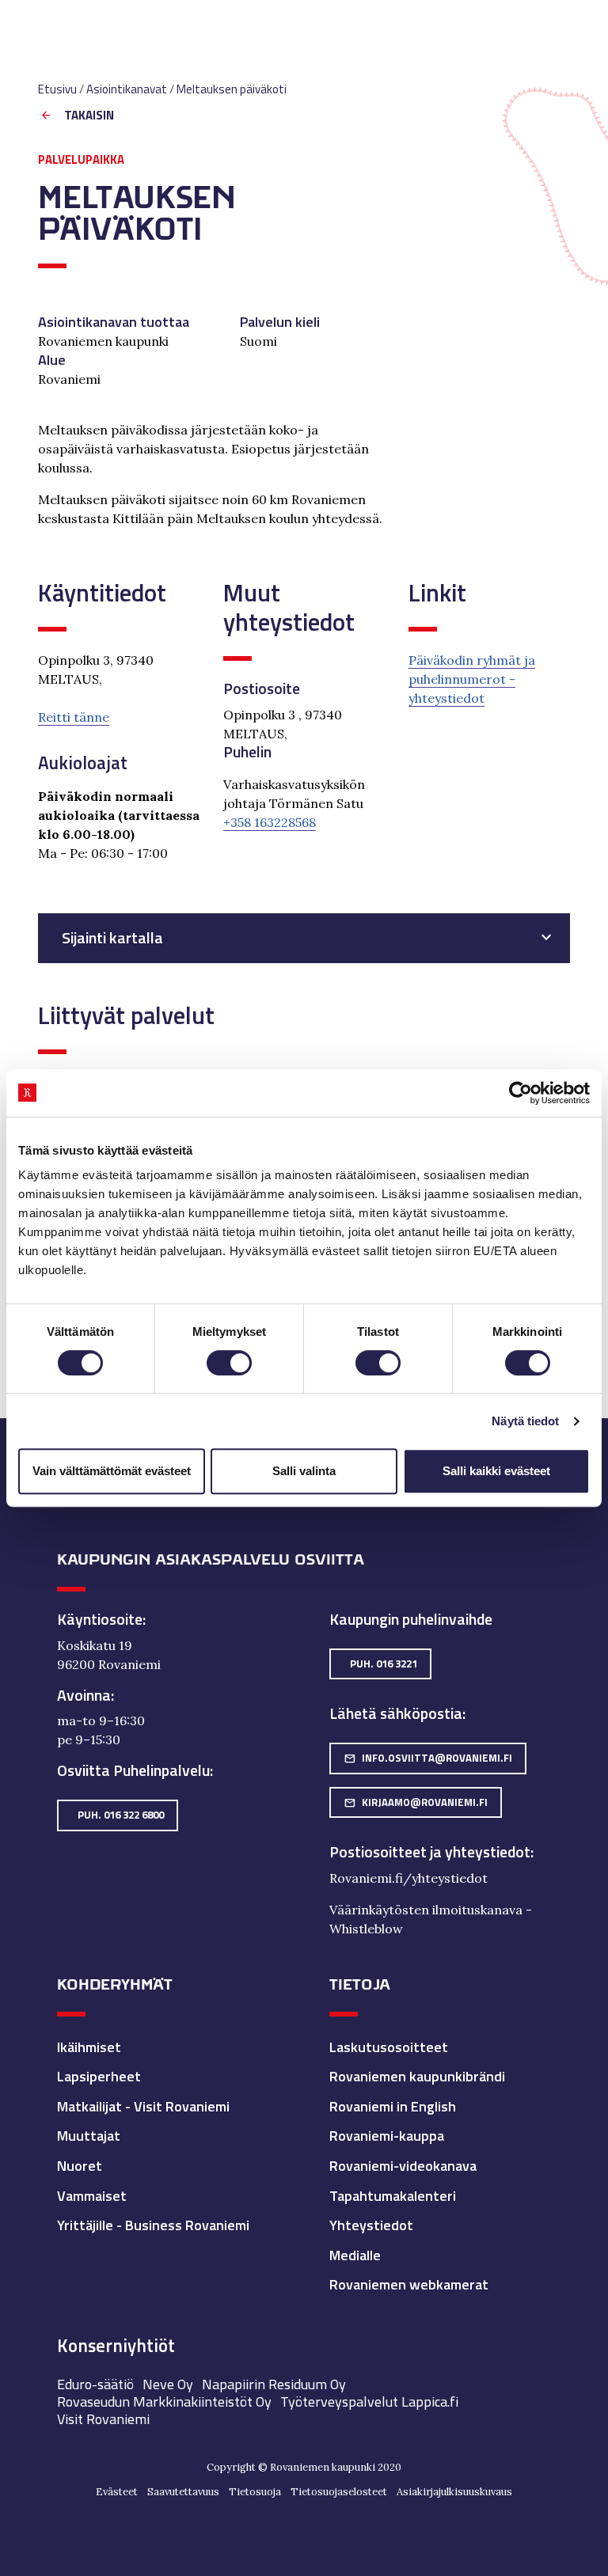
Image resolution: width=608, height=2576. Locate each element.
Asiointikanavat (127, 89)
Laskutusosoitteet (389, 2047)
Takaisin (89, 116)
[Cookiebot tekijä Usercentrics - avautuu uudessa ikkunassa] (521, 1093)
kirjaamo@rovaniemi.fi (416, 1802)
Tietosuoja (255, 2492)
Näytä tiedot (525, 1421)
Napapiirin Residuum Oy (274, 2384)
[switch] (229, 1363)
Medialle (355, 2255)
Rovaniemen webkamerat (409, 2284)
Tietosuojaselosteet (339, 2492)
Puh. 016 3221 (384, 1664)
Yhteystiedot (371, 2225)
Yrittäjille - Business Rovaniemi (153, 2225)
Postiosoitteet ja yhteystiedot (430, 1852)
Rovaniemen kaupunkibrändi (417, 2076)
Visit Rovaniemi (103, 2419)
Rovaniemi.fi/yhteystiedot (408, 1878)
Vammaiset (92, 2196)
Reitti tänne (74, 717)
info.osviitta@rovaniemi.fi (428, 1758)
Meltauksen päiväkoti (232, 89)
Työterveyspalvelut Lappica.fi (369, 2401)
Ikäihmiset (89, 2047)
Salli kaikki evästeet (496, 1471)
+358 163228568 (270, 822)
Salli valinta (304, 1471)
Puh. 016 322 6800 (121, 1815)
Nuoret (80, 2166)
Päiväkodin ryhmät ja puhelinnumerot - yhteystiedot (472, 679)
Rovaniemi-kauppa (387, 2136)
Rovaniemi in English (393, 2106)
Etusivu (57, 89)
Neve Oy (168, 2384)
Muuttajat (89, 2136)
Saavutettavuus (183, 2492)
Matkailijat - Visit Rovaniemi (143, 2106)
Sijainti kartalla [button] (112, 938)
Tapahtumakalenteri (393, 2196)
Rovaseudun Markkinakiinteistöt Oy (164, 2401)
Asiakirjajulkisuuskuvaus (454, 2492)
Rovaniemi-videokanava (403, 2166)
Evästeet (117, 2492)
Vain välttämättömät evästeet (112, 1471)
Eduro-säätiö (95, 2384)
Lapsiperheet (99, 2076)
